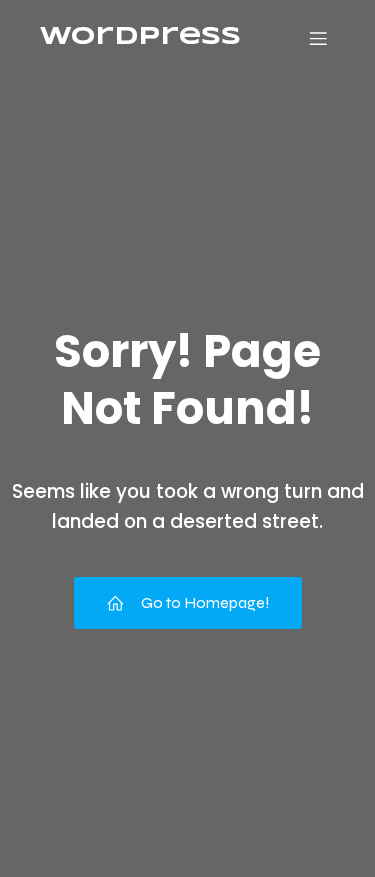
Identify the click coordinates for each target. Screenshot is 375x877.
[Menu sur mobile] (318, 38)
